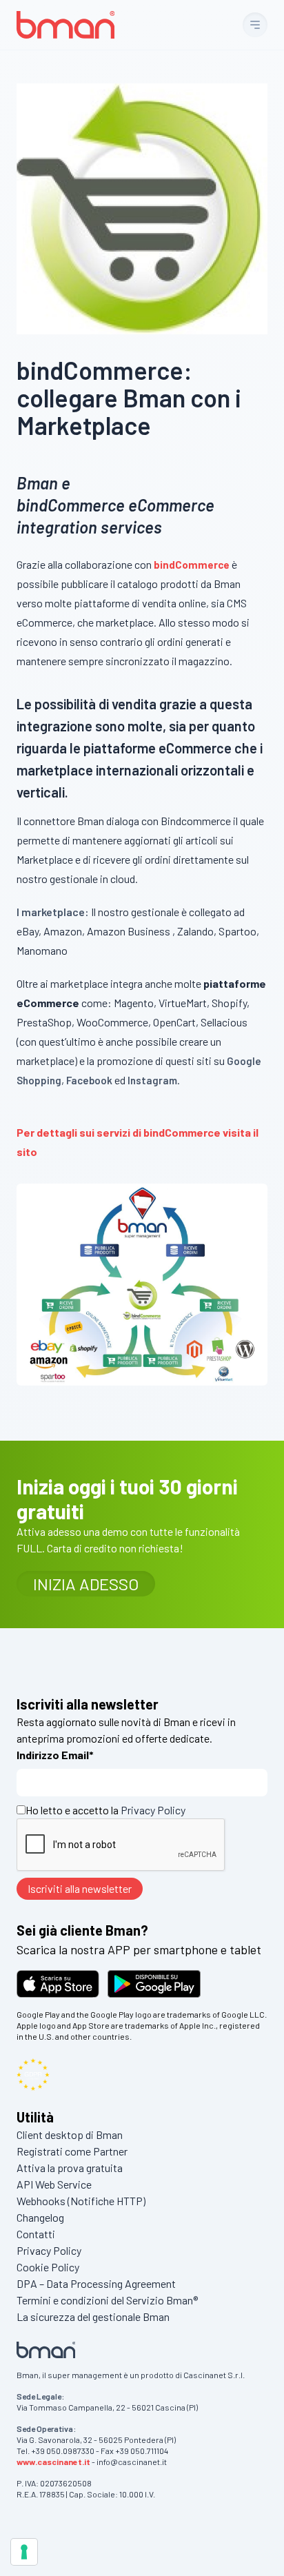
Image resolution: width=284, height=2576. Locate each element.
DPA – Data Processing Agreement (96, 2283)
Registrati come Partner (72, 2151)
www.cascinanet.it (53, 2462)
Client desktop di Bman (70, 2134)
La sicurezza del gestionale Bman (93, 2316)
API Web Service (54, 2184)
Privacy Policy (153, 1810)
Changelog (40, 2217)
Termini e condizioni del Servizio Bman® (107, 2300)
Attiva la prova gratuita (70, 2168)
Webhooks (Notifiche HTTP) (81, 2201)
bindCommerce (192, 565)
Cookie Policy (48, 2267)
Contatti (36, 2234)
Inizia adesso (86, 1584)
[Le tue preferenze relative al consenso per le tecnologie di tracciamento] (24, 2552)
